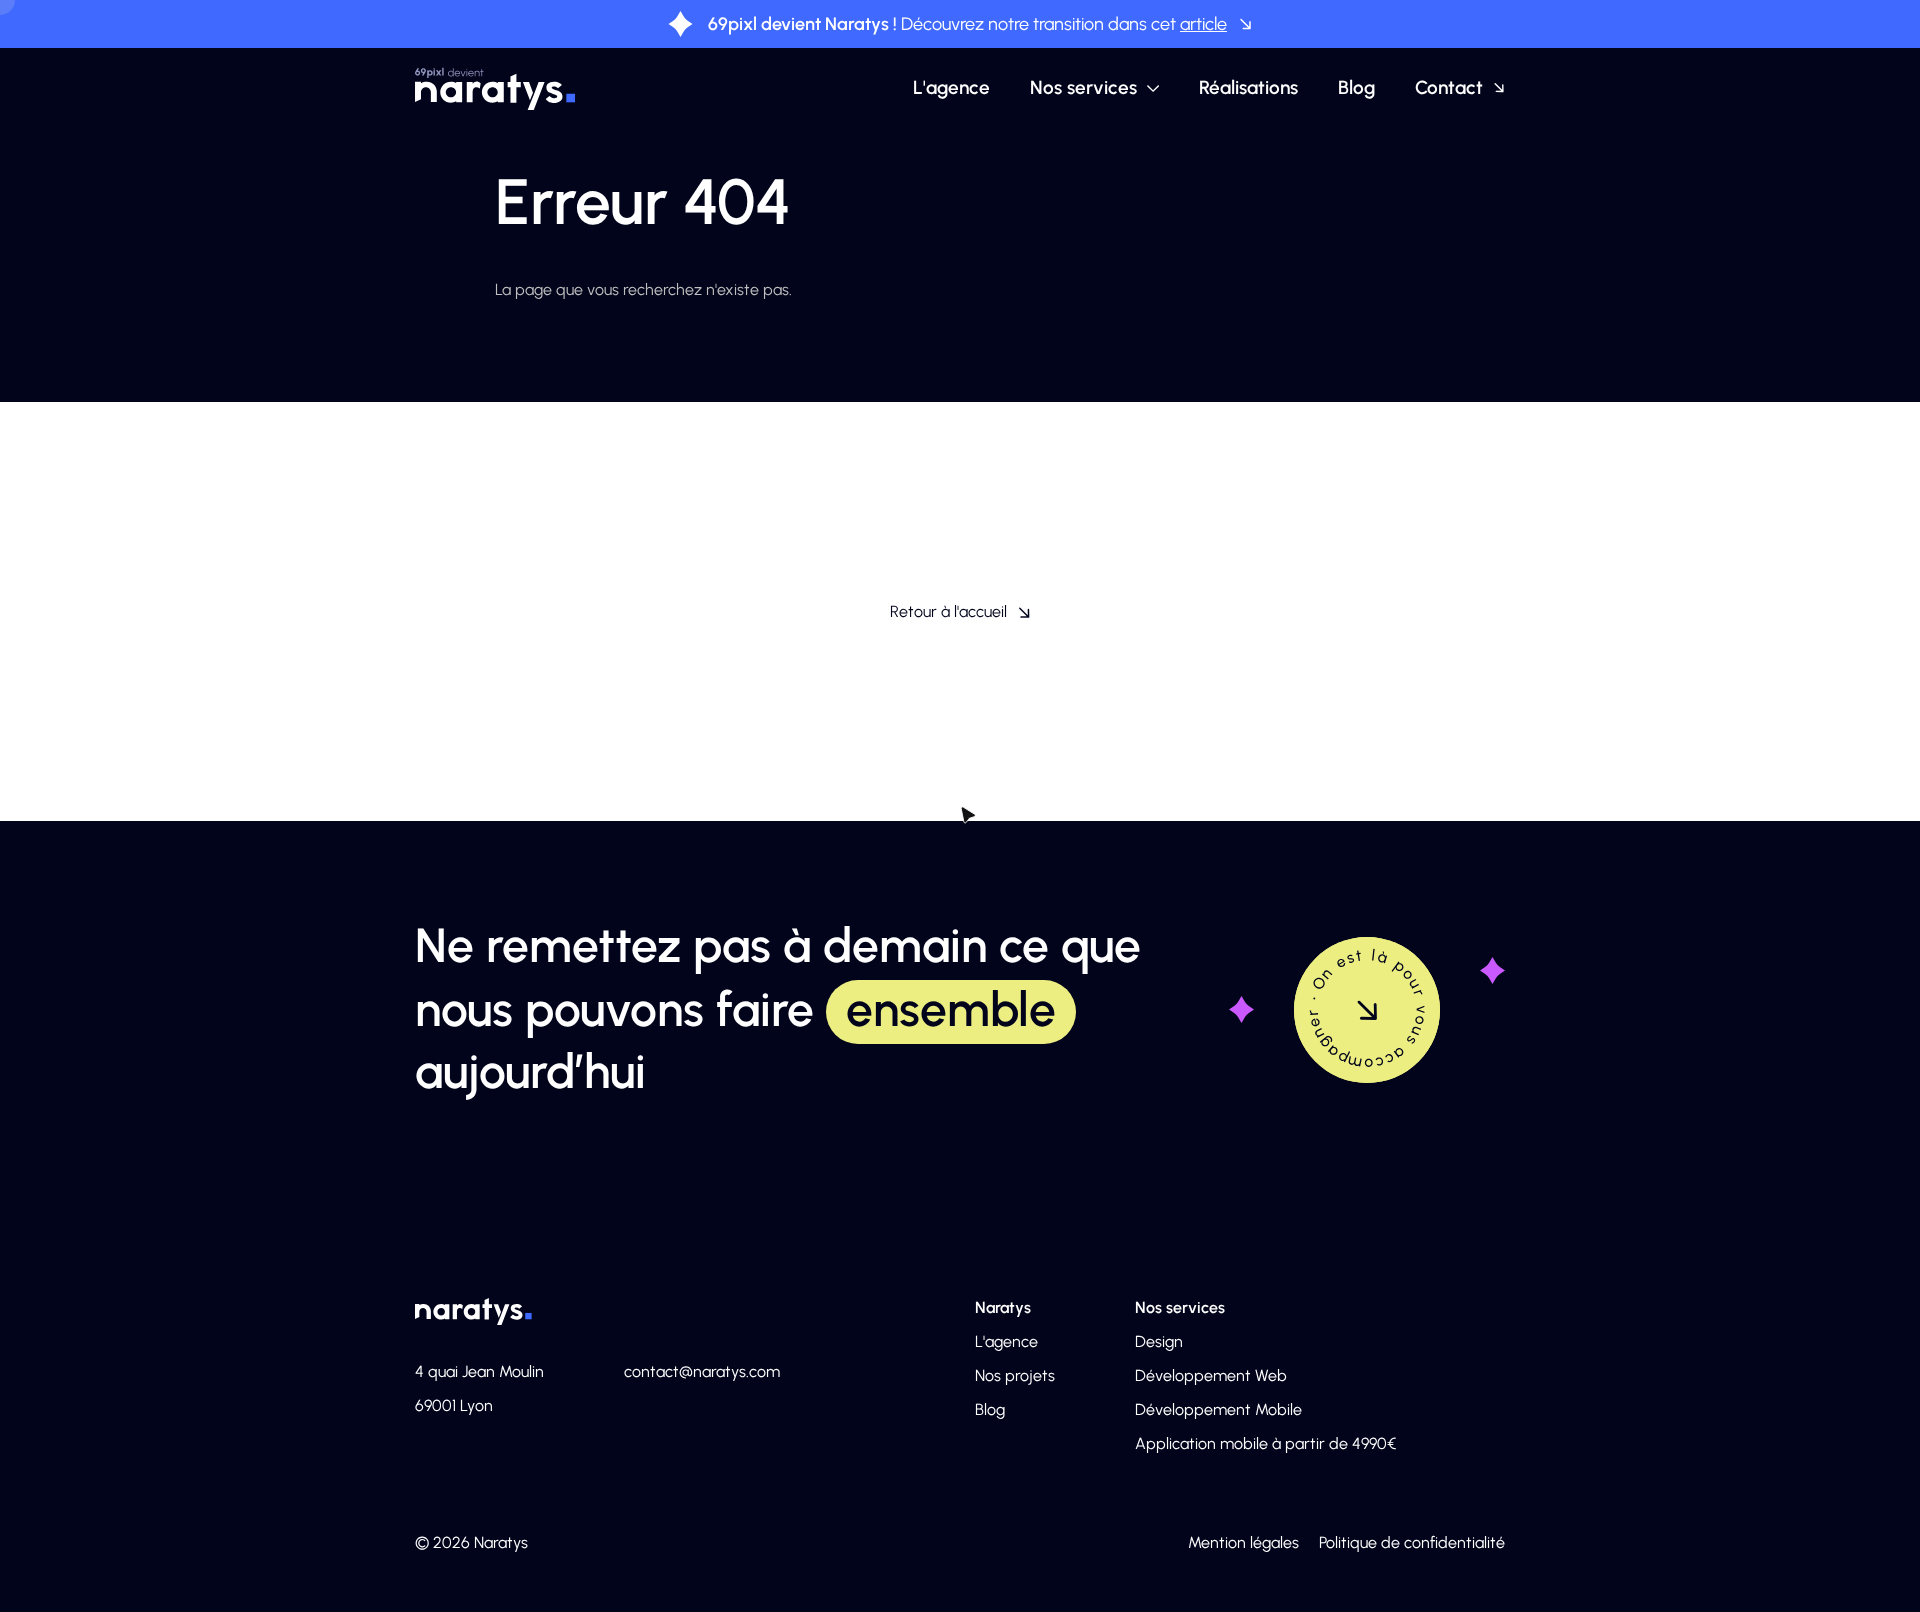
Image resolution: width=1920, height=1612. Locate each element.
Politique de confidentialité (1412, 1542)
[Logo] (495, 88)
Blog (1356, 87)
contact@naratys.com (702, 1371)
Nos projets (1015, 1375)
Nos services (1083, 87)
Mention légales (1243, 1542)
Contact (1449, 87)
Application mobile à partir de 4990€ (1265, 1443)
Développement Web (1211, 1375)
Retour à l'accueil (948, 611)
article (1203, 24)
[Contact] (1367, 1010)
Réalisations (1248, 87)
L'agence (951, 87)
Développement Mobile (1218, 1409)
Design (1159, 1341)
